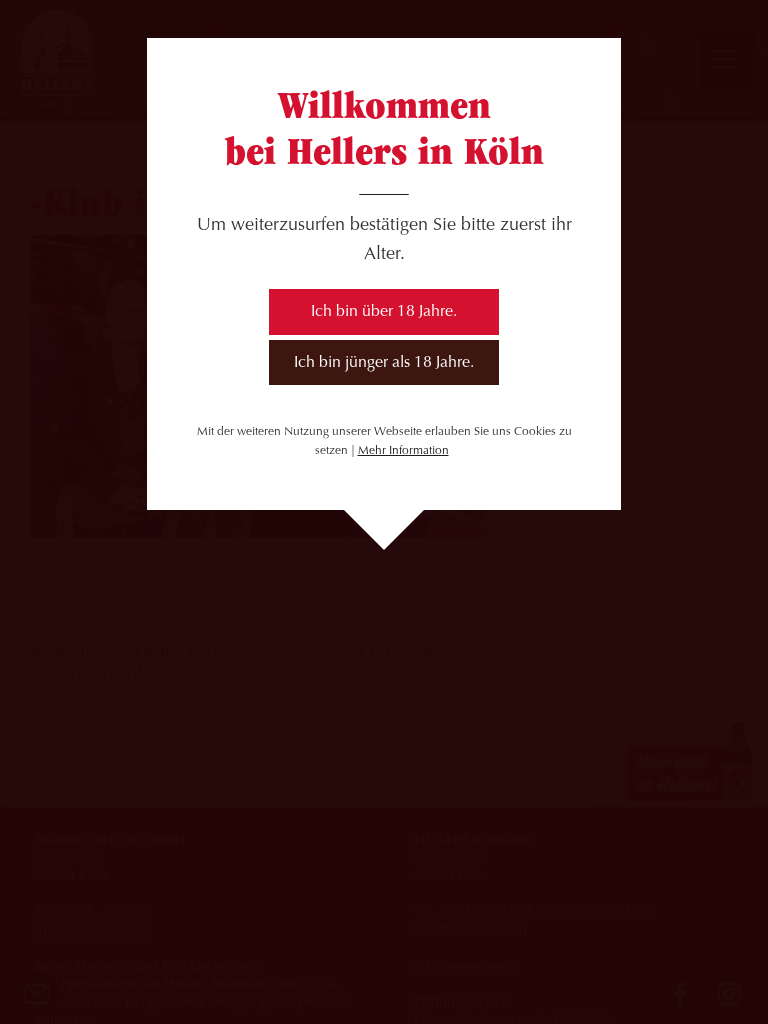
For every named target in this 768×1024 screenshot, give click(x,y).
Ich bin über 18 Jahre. (384, 312)
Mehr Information (403, 451)
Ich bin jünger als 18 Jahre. (384, 363)
